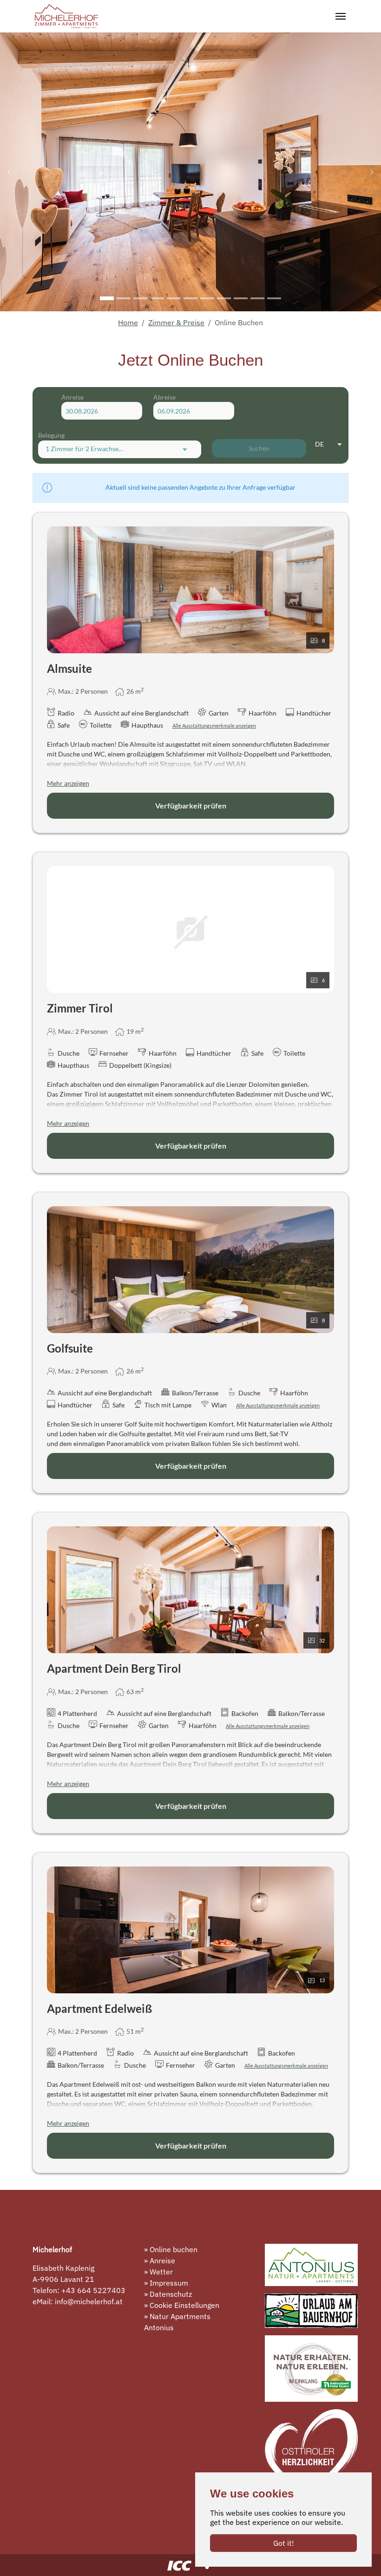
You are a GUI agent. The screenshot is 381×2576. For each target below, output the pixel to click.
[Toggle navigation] (341, 16)
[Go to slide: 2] (124, 298)
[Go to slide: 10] (257, 298)
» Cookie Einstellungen (182, 2305)
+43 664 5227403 (93, 2290)
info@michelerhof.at (89, 2301)
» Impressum (166, 2283)
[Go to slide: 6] (190, 298)
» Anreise (160, 2261)
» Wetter (158, 2272)
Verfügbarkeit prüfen (191, 805)
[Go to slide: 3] (140, 298)
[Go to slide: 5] (174, 298)
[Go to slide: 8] (224, 298)
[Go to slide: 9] (241, 298)
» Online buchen (171, 2249)
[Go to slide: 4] (157, 298)
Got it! (284, 2543)
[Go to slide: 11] (274, 298)
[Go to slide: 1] (107, 298)
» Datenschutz (168, 2294)
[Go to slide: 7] (207, 298)
